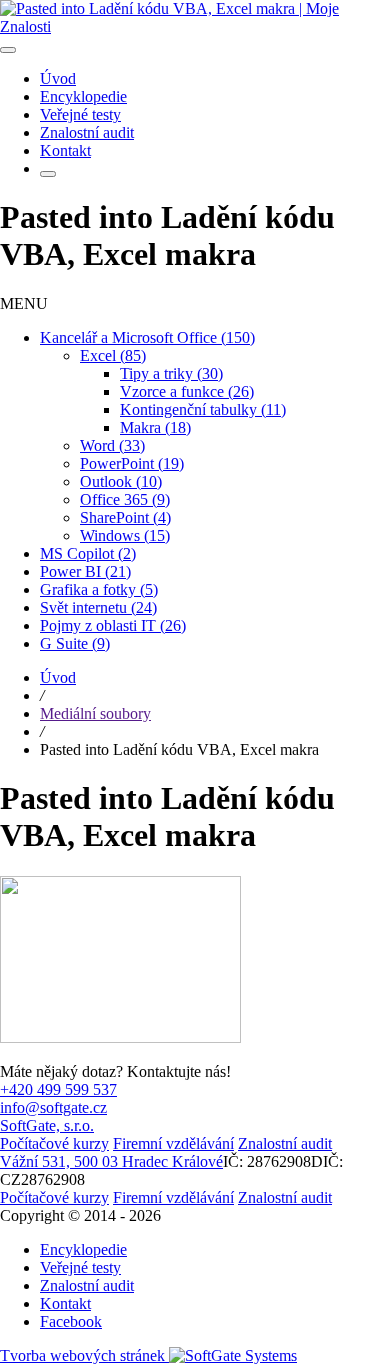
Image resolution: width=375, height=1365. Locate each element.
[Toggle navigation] (8, 50)
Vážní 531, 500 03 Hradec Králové (111, 1161)
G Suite (75, 643)
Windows (125, 535)
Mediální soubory (95, 713)
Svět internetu (98, 607)
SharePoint (125, 517)
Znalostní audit (87, 1285)
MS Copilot (88, 553)
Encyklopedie (83, 1249)
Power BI (85, 571)
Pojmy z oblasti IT (113, 625)
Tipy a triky (171, 373)
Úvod (58, 677)
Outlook (121, 481)
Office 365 (125, 499)
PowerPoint (132, 463)
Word (112, 445)
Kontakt (65, 1303)
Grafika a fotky (99, 589)
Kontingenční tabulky (203, 409)
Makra (155, 427)
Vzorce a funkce (187, 391)
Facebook (71, 1321)
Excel (113, 355)
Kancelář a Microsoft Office (147, 337)
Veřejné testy (80, 1267)
